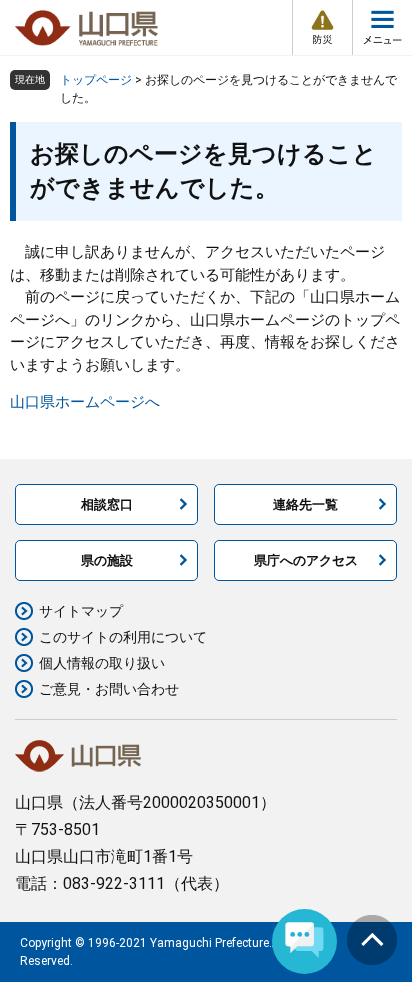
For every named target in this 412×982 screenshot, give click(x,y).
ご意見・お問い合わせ (109, 689)
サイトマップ (81, 611)
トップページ (96, 80)
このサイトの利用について (123, 637)
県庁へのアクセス (306, 560)
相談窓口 (107, 504)
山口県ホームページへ (85, 402)
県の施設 (107, 560)
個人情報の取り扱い (102, 663)
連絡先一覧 (305, 504)
